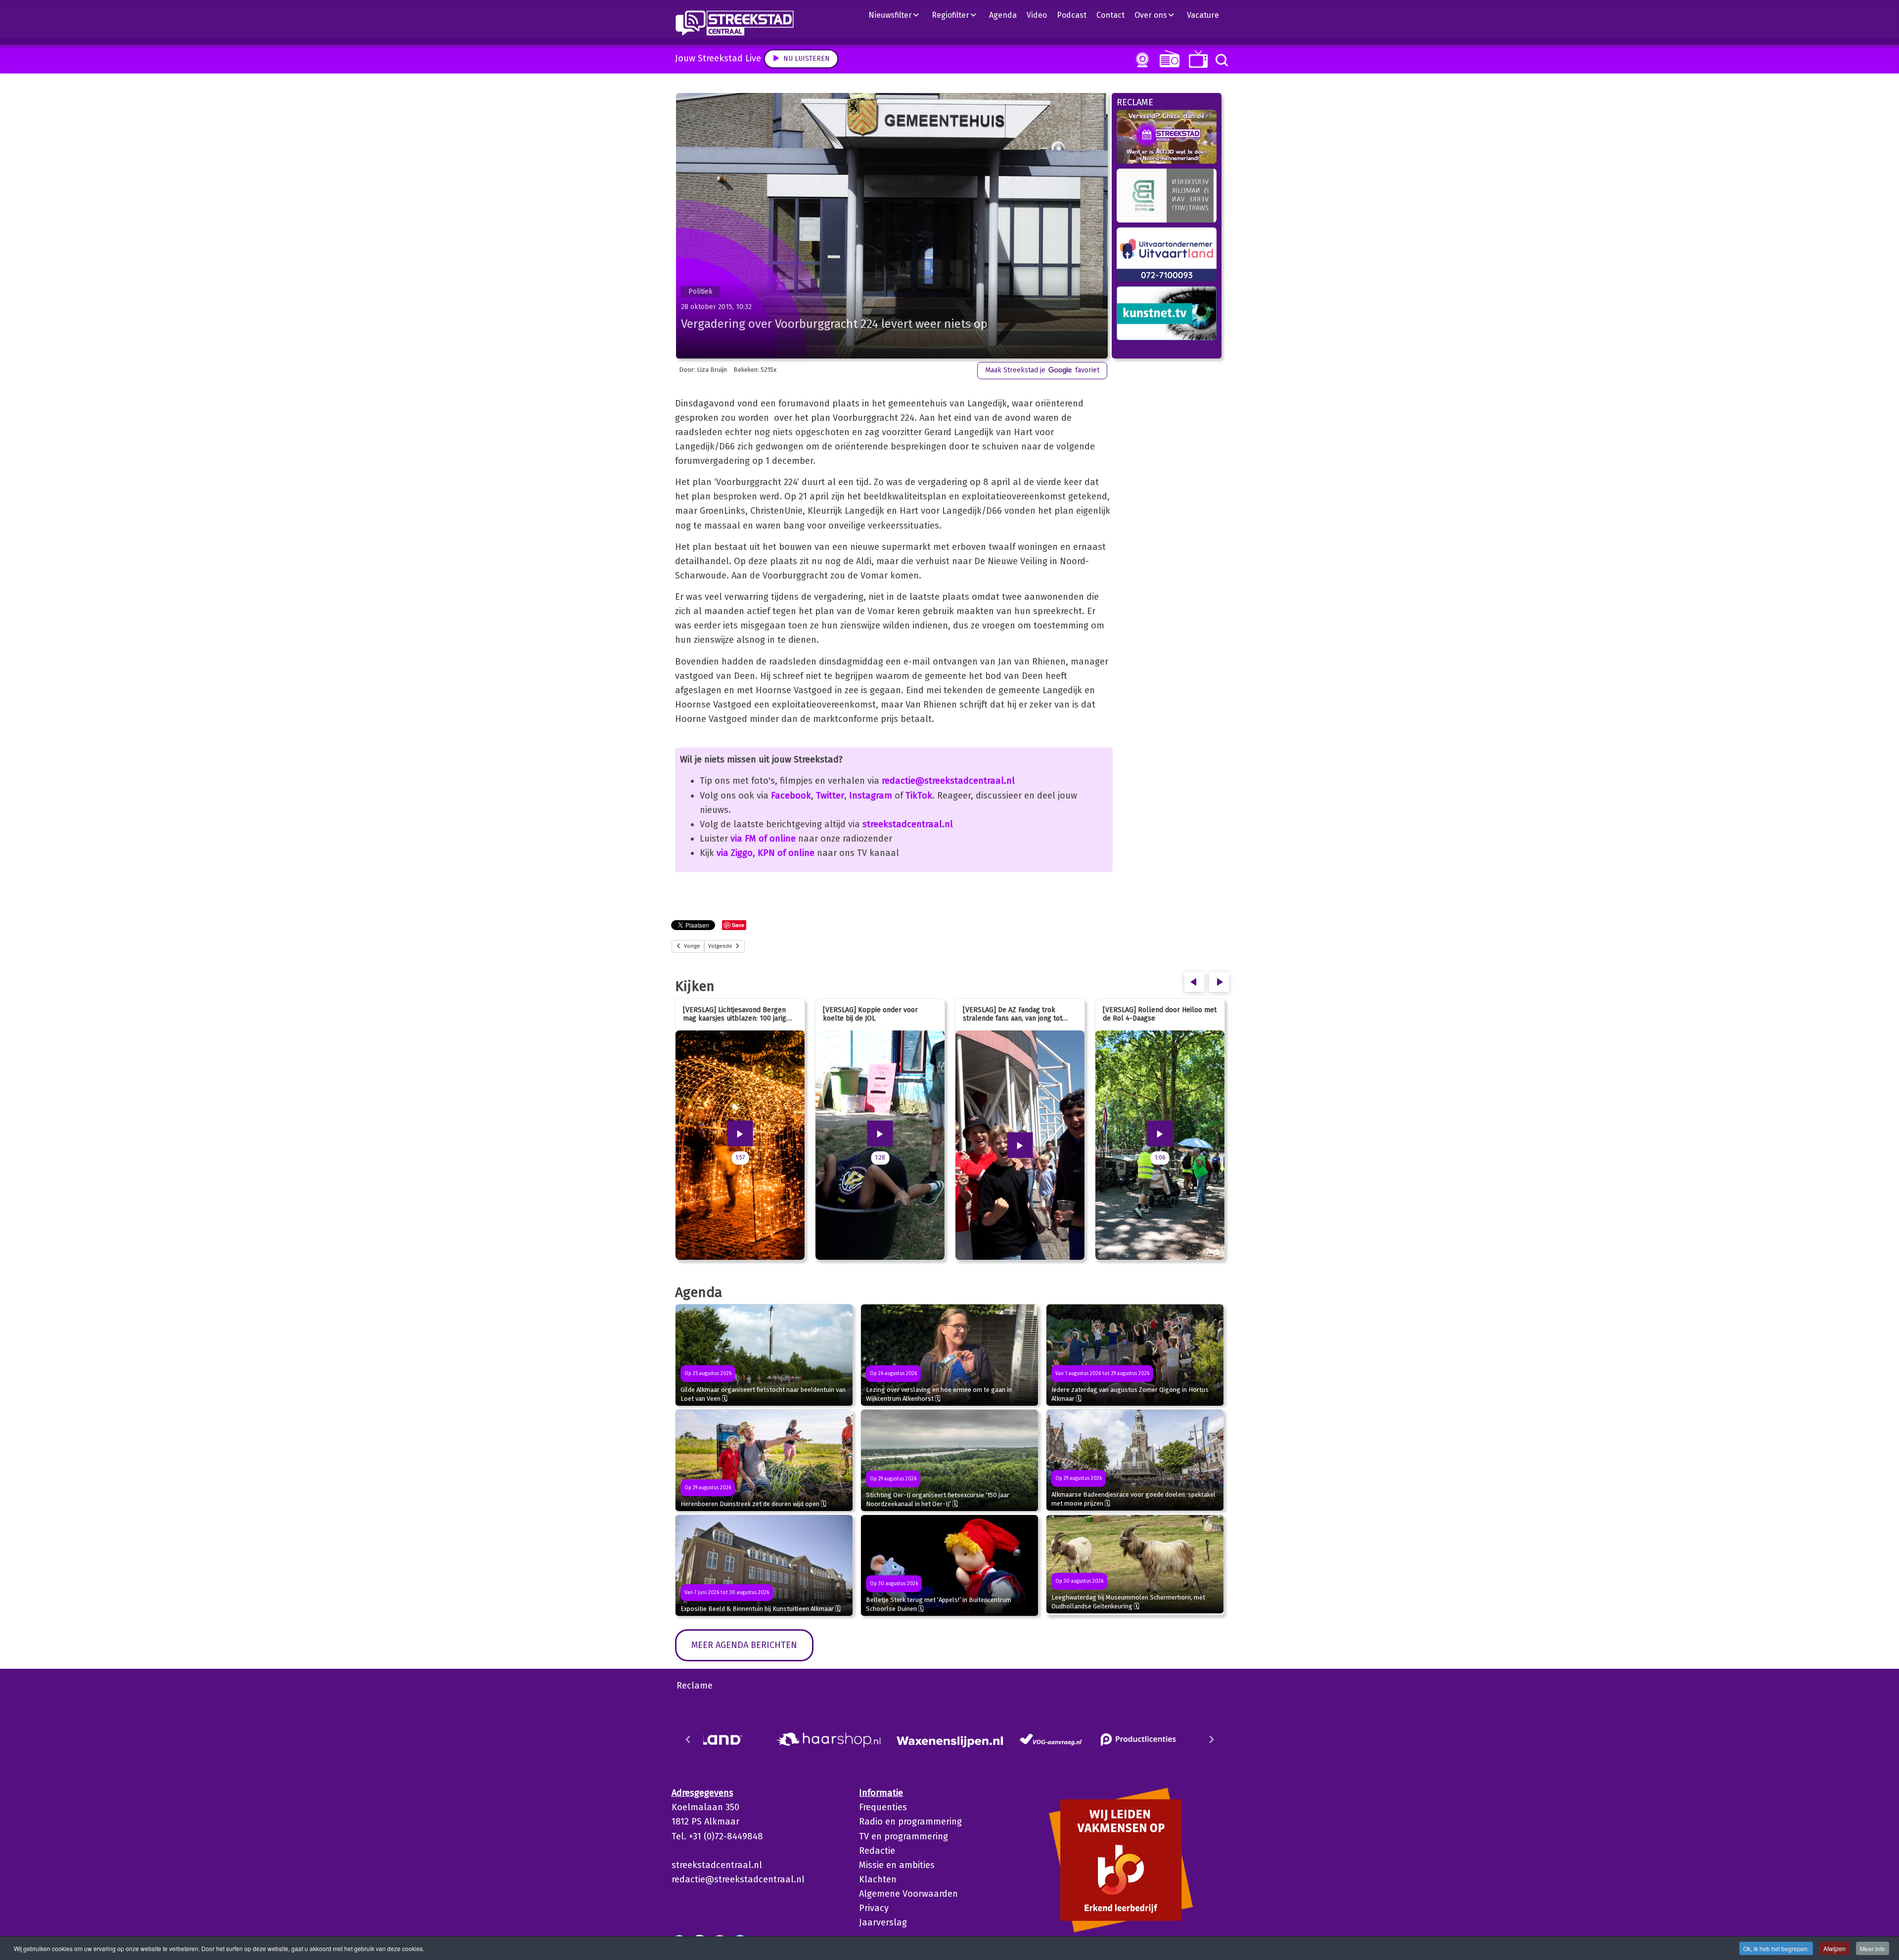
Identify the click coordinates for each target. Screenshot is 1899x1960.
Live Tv (1197, 59)
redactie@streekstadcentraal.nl (948, 781)
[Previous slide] (688, 1739)
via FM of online (763, 839)
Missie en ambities (897, 1865)
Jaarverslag (883, 1922)
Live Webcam (1140, 60)
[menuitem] (898, 15)
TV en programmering (904, 1836)
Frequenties (883, 1807)
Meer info (1873, 1948)
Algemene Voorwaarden (908, 1894)
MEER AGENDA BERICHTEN (744, 1645)
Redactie (877, 1851)
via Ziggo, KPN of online (766, 853)
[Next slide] (1211, 1739)
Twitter (830, 796)
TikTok (919, 796)
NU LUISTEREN (1167, 59)
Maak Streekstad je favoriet (1042, 370)
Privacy (874, 1908)
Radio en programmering (910, 1822)
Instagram (871, 796)
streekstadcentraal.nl (908, 824)
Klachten (878, 1879)
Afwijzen (1834, 1948)
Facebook (791, 796)
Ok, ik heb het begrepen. (1776, 1948)
